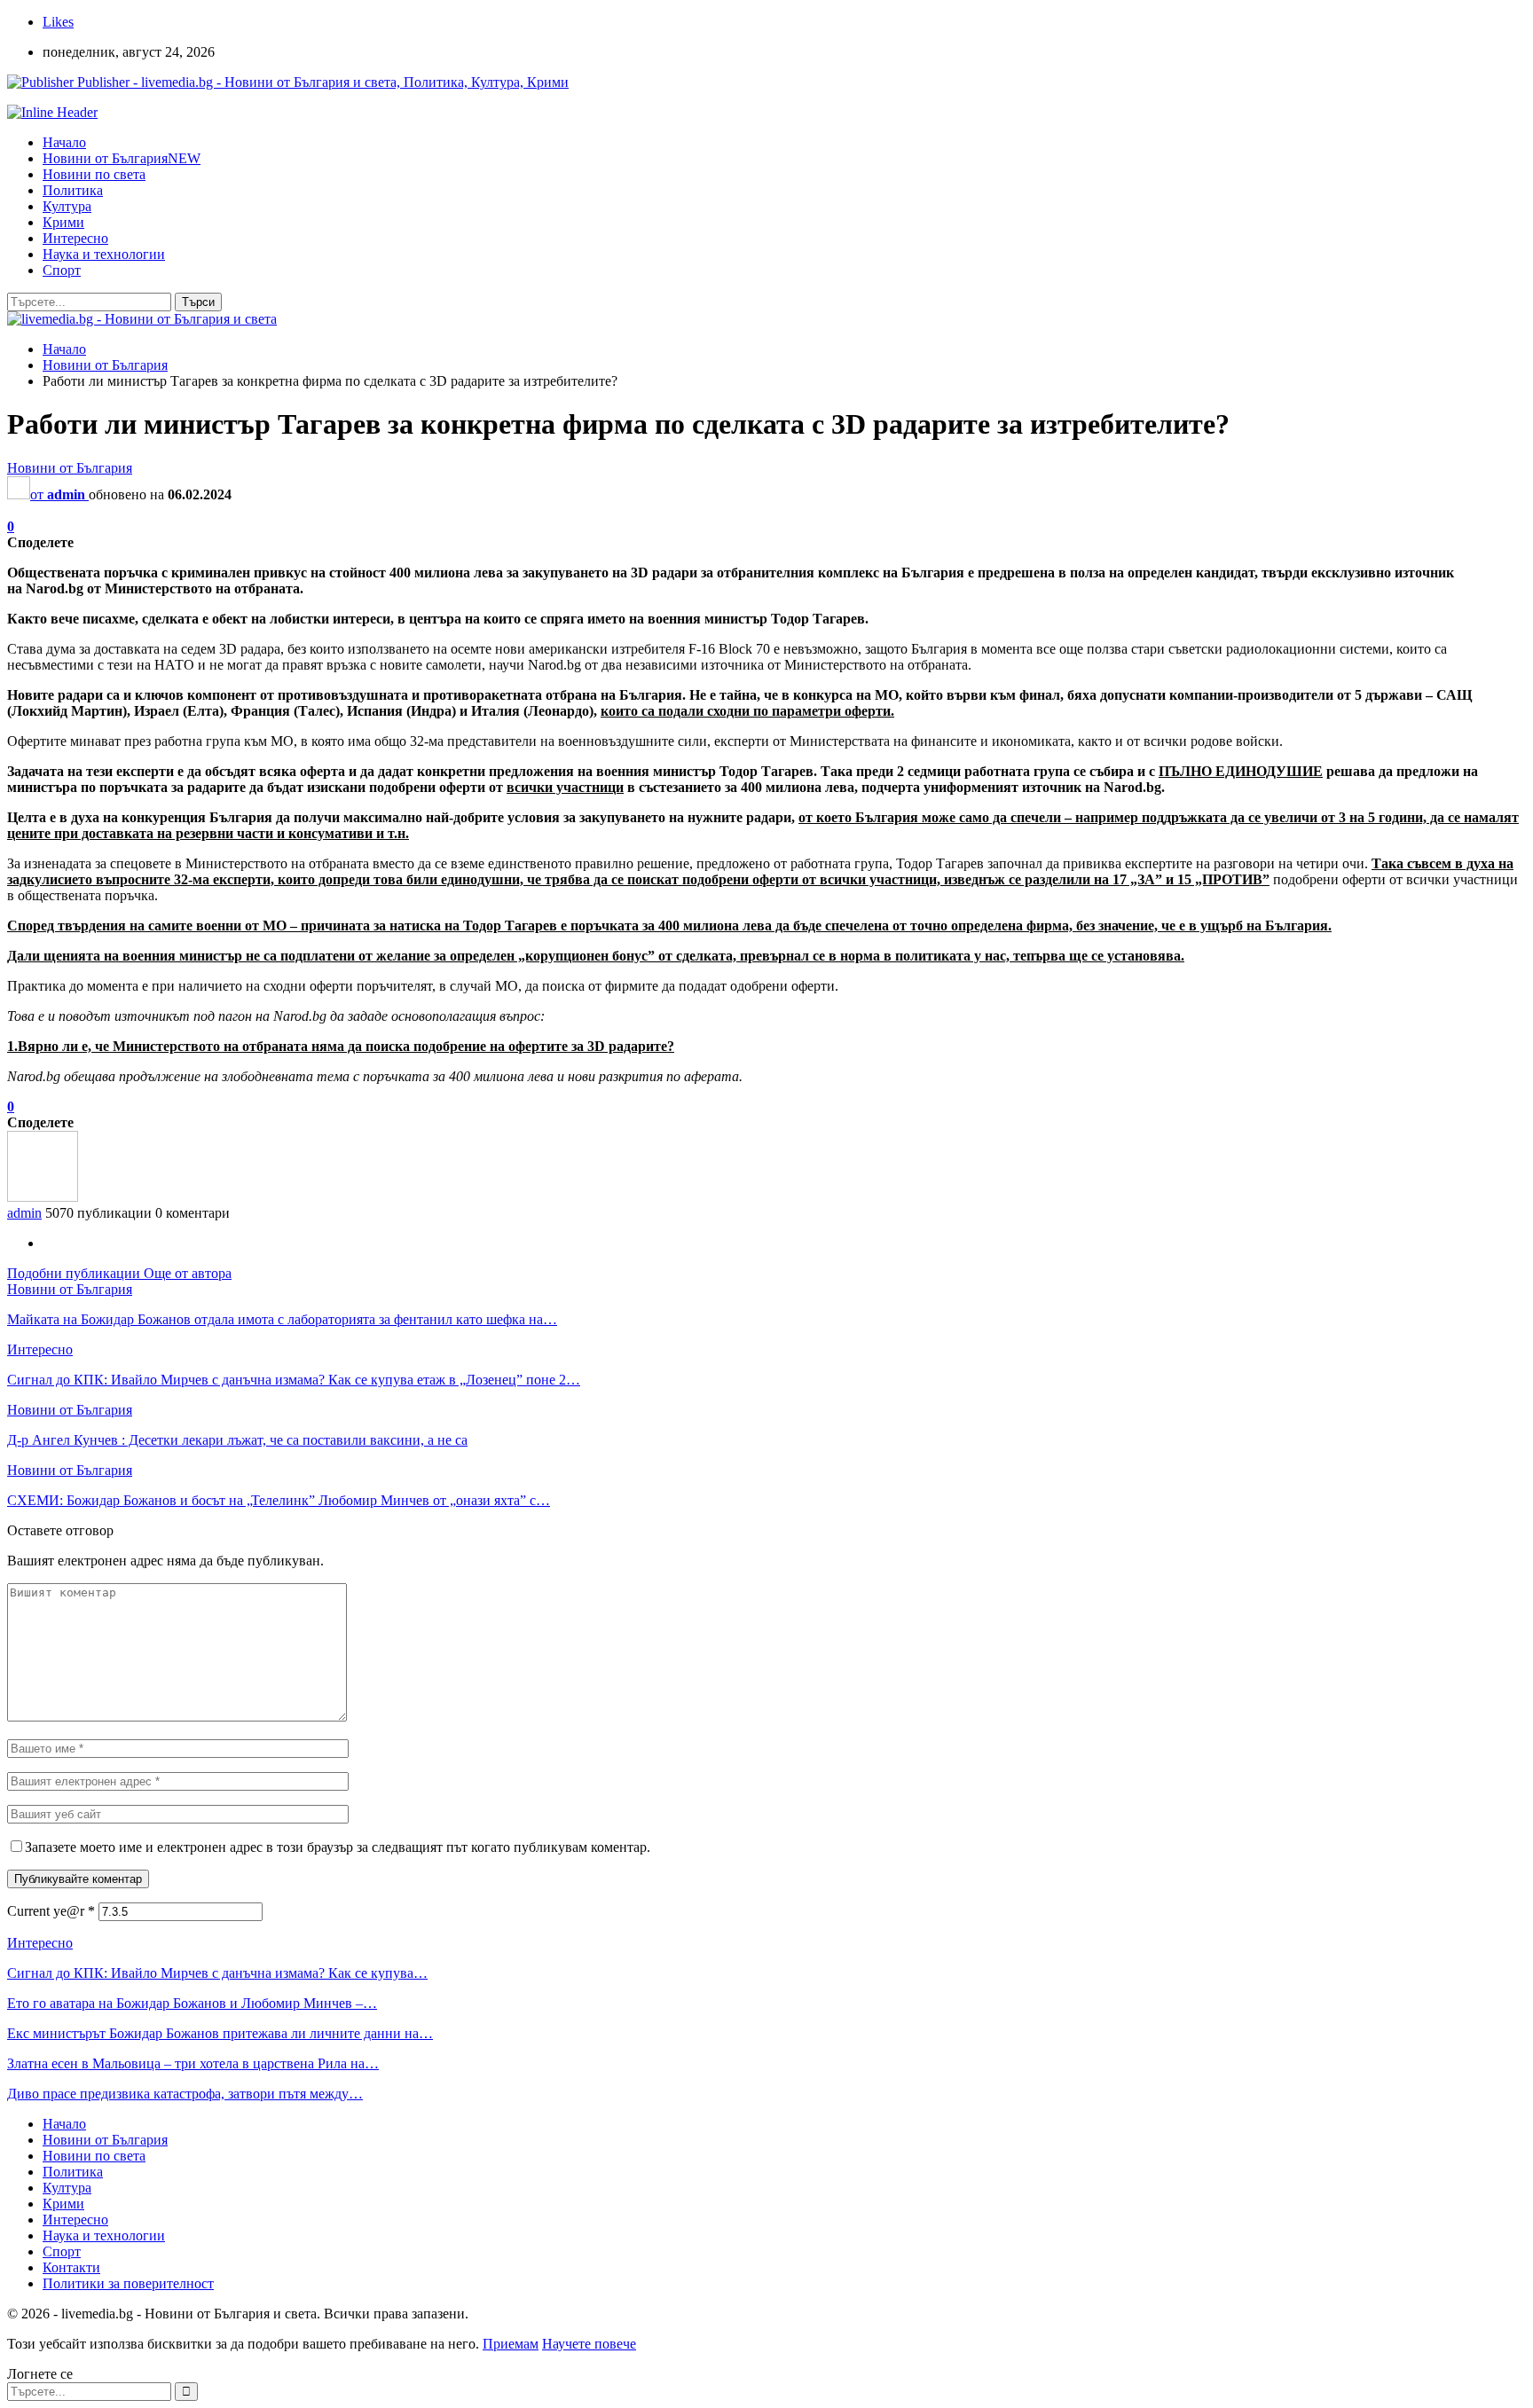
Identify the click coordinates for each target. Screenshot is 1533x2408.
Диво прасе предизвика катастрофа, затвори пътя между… (185, 2094)
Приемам (511, 2344)
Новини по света (94, 174)
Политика (73, 190)
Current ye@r (51, 1911)
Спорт (62, 270)
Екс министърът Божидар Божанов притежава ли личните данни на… (220, 2033)
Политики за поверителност (128, 2283)
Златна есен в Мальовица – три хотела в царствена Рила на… (193, 2063)
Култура (67, 206)
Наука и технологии (104, 254)
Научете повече (589, 2344)
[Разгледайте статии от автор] (43, 1197)
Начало (64, 142)
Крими (63, 222)
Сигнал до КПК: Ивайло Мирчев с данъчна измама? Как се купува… (217, 1973)
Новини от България (122, 158)
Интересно (75, 238)
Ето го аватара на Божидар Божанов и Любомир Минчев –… (192, 2003)
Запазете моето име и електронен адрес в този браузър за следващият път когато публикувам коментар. (338, 1847)
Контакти (71, 2267)
